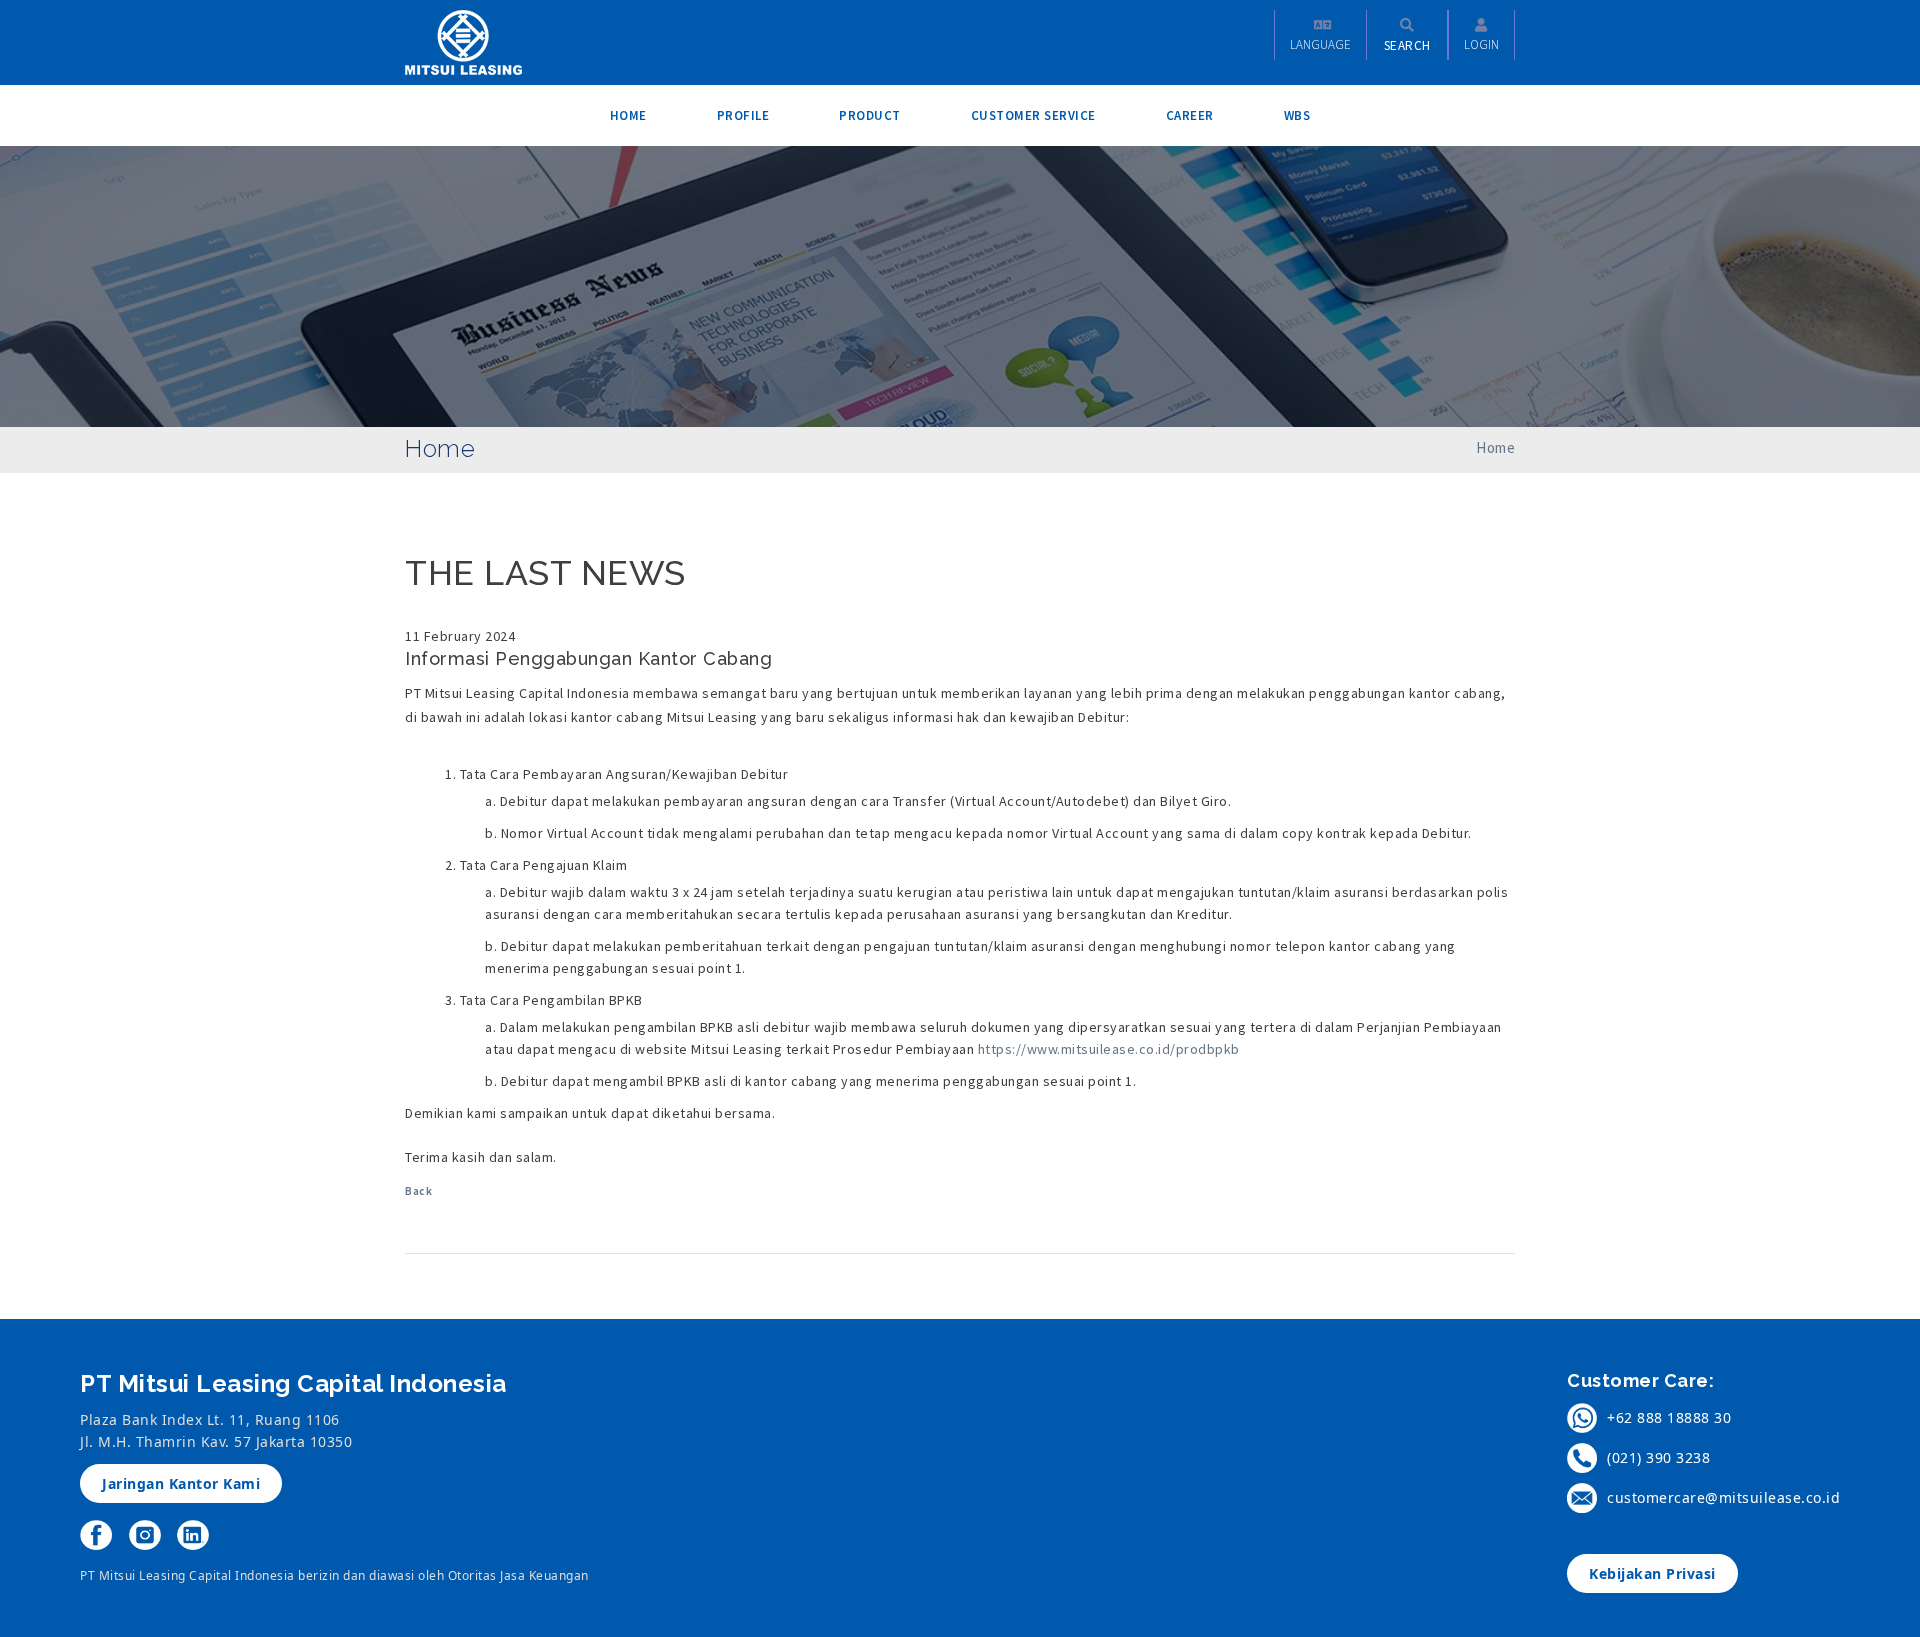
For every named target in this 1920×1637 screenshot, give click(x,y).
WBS (1297, 115)
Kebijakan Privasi (1652, 1573)
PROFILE (743, 115)
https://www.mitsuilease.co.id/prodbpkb (1109, 1049)
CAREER (1190, 115)
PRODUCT (870, 115)
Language (1320, 44)
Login (1481, 44)
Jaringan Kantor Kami (181, 1483)
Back (418, 1191)
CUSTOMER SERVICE (1033, 115)
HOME (628, 115)
